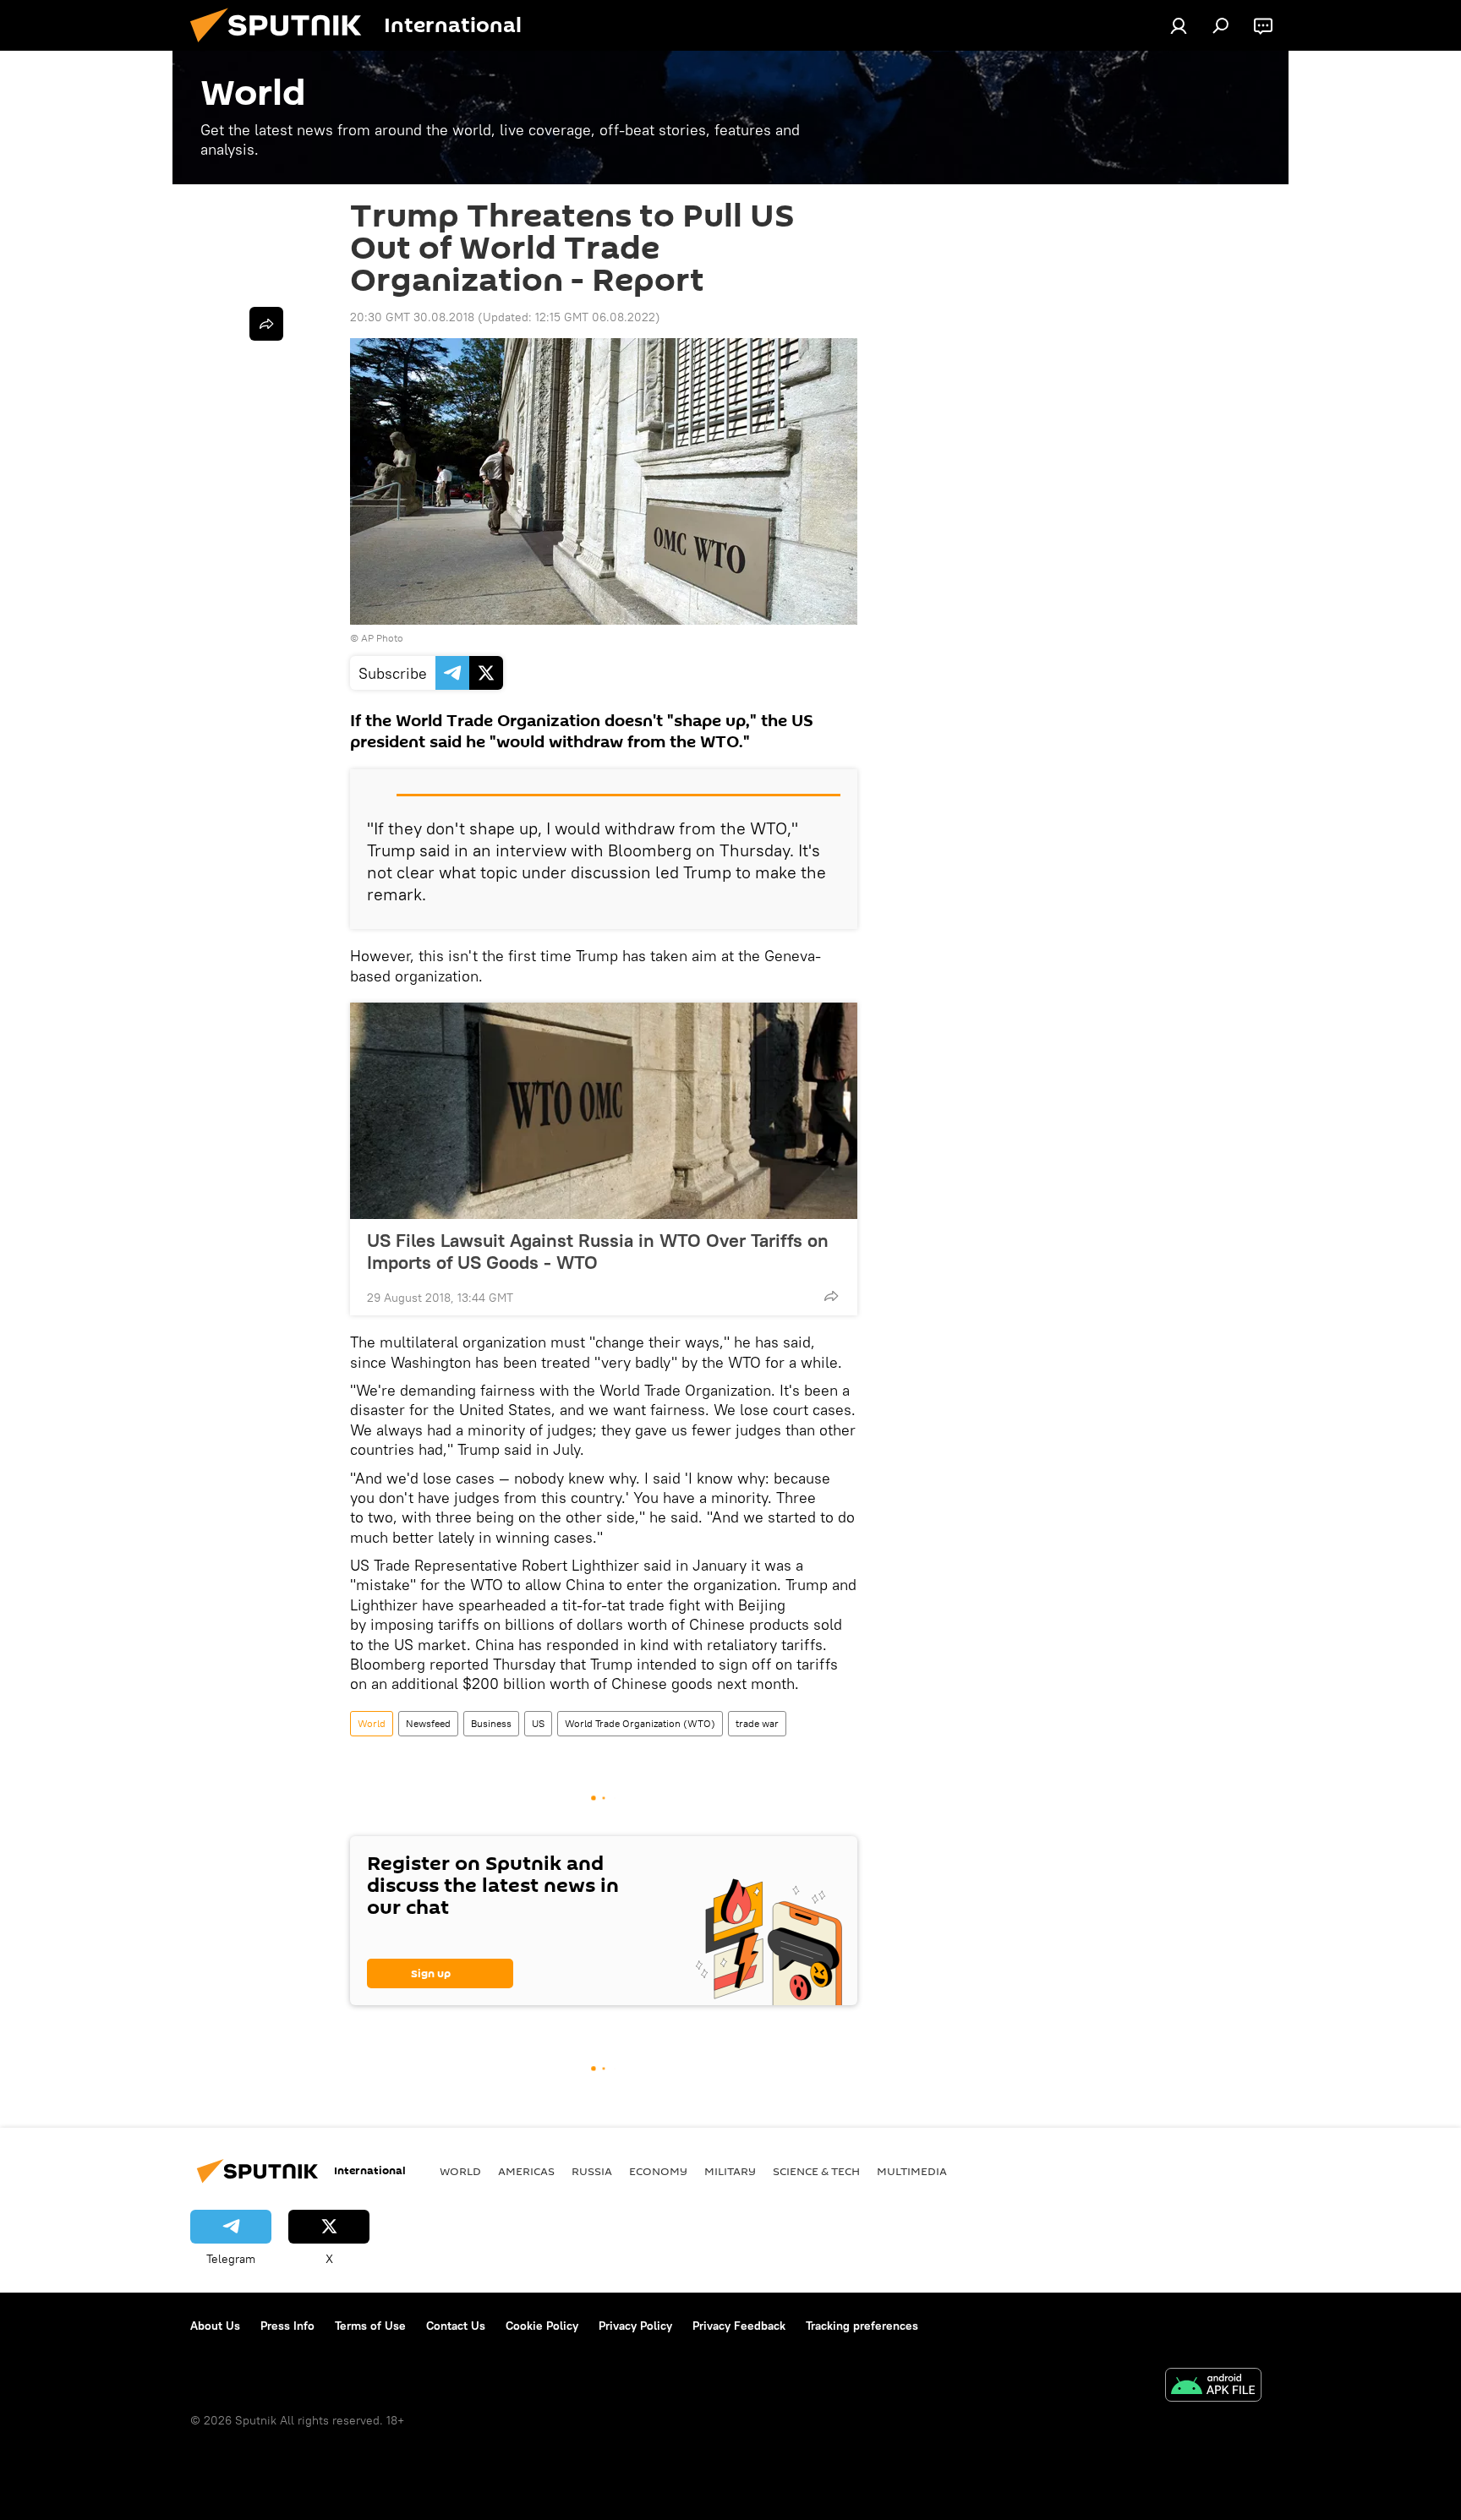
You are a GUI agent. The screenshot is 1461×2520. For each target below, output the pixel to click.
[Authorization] (1179, 25)
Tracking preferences (862, 2326)
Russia (592, 2171)
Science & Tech (816, 2171)
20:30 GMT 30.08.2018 (412, 317)
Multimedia (912, 2171)
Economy (658, 2171)
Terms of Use (370, 2326)
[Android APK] (1213, 2387)
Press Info (287, 2326)
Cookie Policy (542, 2326)
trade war (757, 1723)
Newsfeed (428, 1723)
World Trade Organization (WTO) (640, 1723)
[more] (831, 1296)
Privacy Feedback (739, 2326)
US (538, 1723)
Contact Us (456, 2326)
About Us (215, 2326)
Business (491, 1723)
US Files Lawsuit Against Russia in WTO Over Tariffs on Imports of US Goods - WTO (598, 1251)
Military (730, 2171)
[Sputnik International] (282, 46)
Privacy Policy (635, 2326)
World (372, 1723)
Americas (526, 2171)
